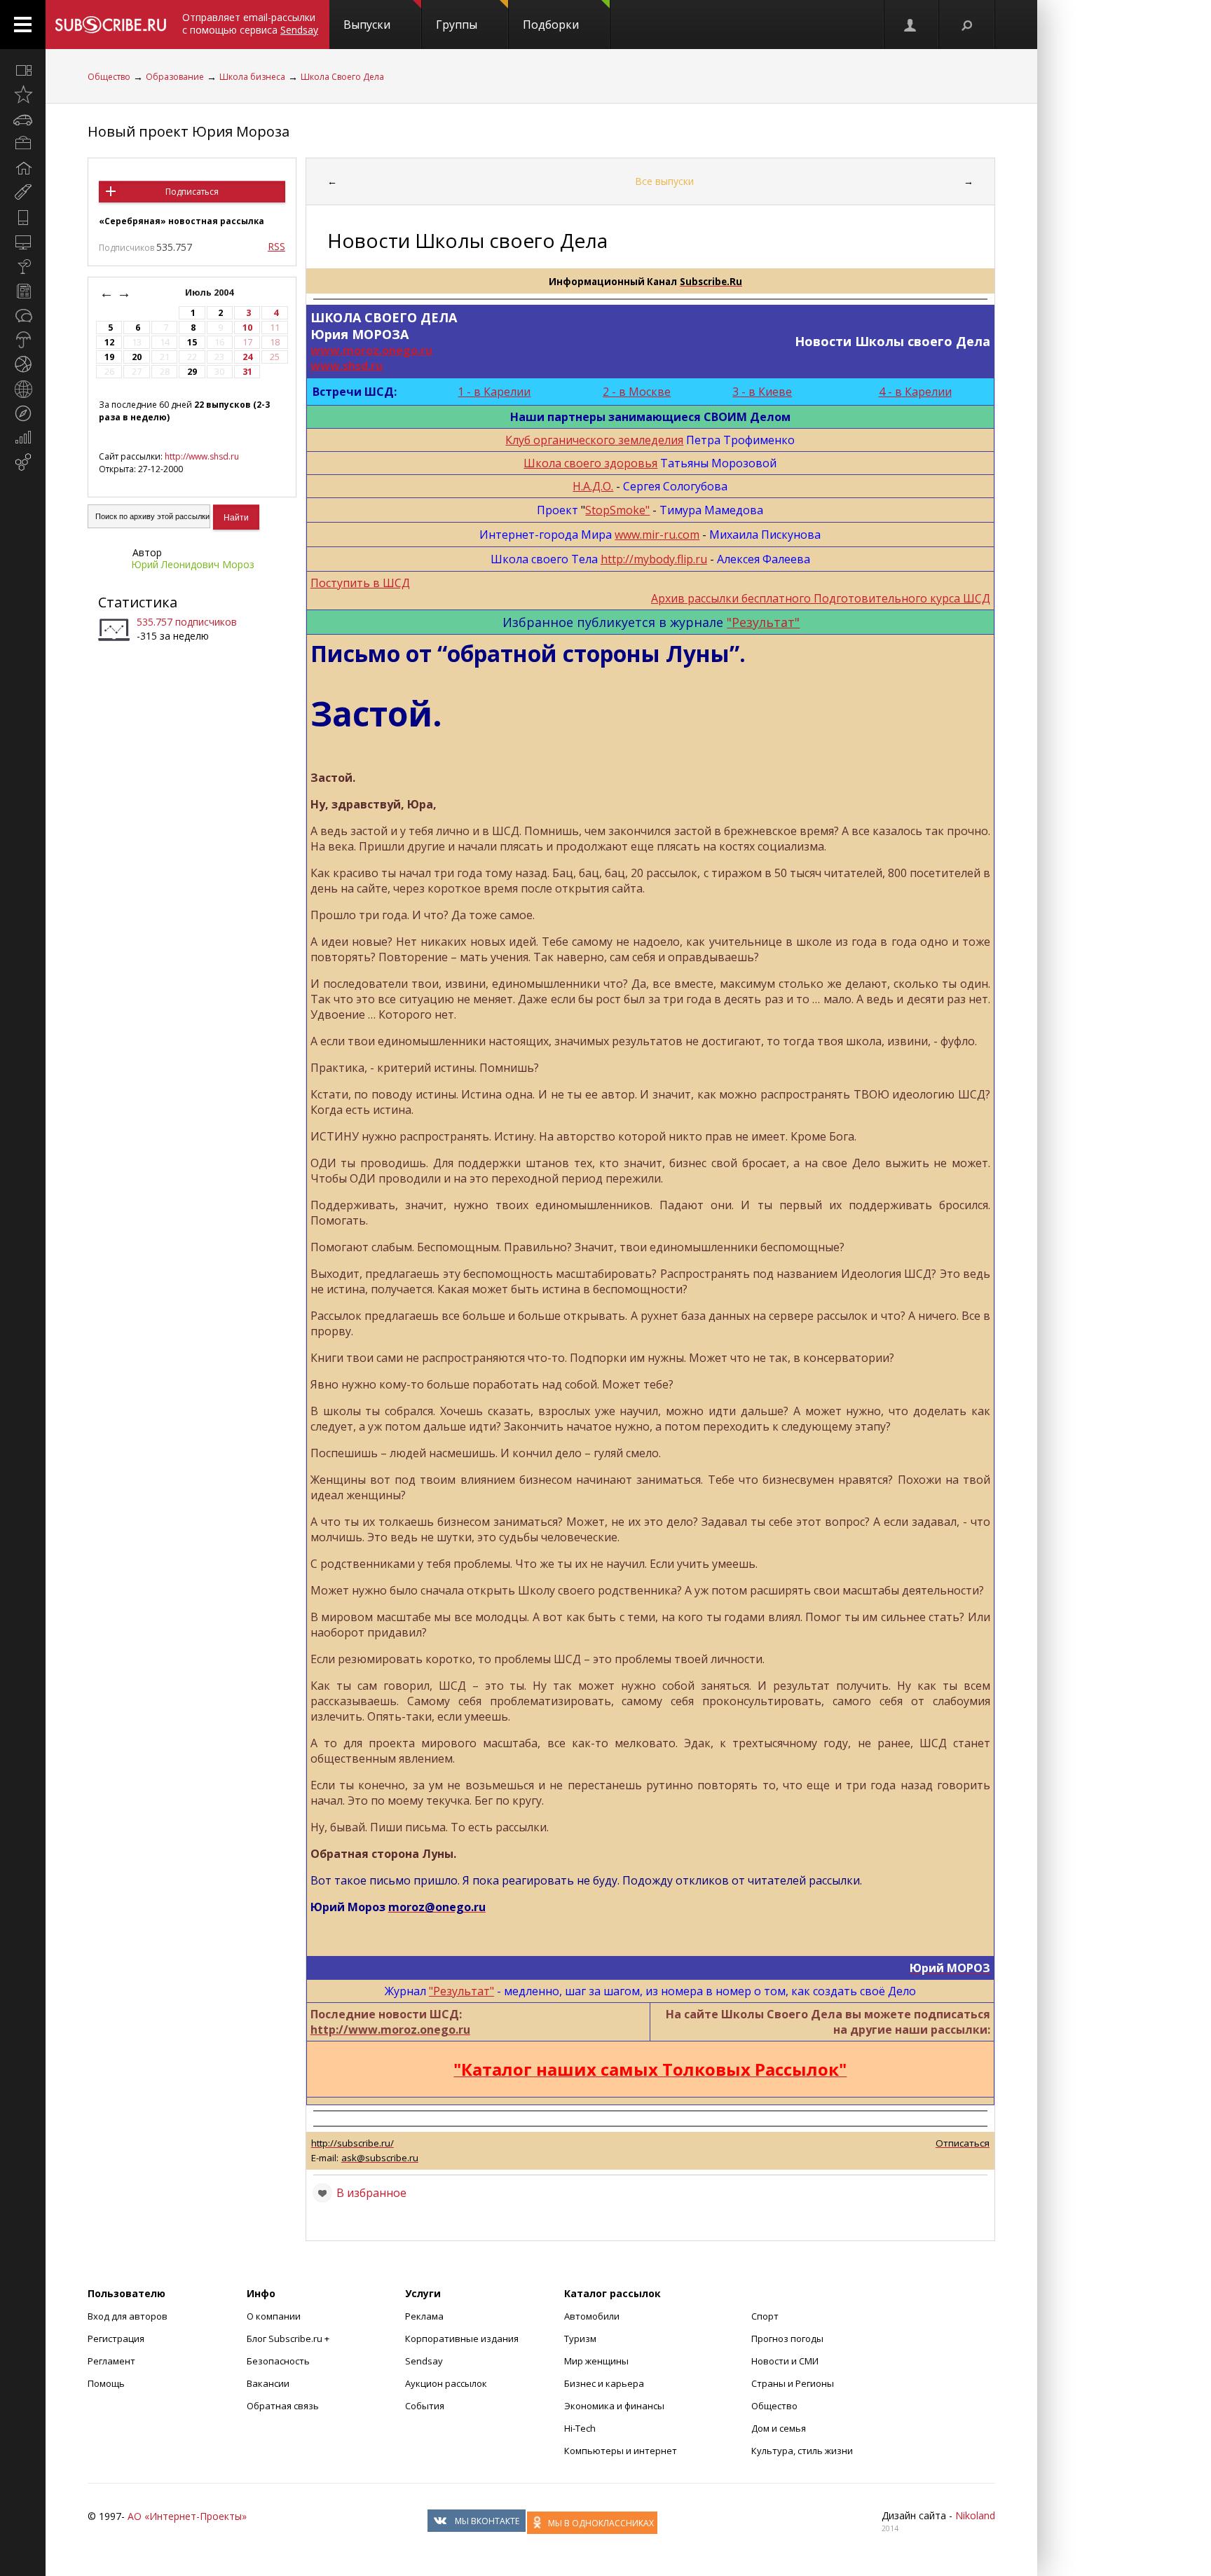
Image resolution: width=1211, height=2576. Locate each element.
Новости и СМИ (785, 2361)
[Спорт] (23, 364)
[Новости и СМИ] (23, 291)
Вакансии (268, 2383)
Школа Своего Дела (342, 77)
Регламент (111, 2361)
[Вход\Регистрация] (911, 25)
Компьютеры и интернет (621, 2451)
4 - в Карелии (915, 392)
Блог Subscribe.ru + (289, 2339)
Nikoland (975, 2515)
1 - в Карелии (494, 392)
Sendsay (424, 2361)
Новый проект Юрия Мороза (189, 131)
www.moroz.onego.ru (371, 350)
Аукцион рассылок (446, 2383)
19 (109, 357)
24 (247, 357)
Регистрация (116, 2339)
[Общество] (23, 315)
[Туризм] (23, 413)
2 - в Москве (637, 392)
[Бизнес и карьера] (23, 144)
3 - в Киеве (762, 392)
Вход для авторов (128, 2316)
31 (247, 372)
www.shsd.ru (347, 366)
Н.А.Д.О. (593, 486)
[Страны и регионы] (23, 389)
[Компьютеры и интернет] (23, 242)
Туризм (580, 2339)
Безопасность (278, 2361)
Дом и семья (779, 2428)
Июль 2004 (210, 292)
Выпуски (367, 25)
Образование (175, 77)
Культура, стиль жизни (802, 2451)
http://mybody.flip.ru (654, 559)
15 (192, 342)
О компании (274, 2316)
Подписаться (192, 192)
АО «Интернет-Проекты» (187, 2516)
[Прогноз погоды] (23, 340)
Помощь (106, 2383)
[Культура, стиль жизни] (23, 266)
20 (137, 357)
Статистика (138, 602)
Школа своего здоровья (590, 463)
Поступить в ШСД (360, 583)
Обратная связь (283, 2406)
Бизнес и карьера (604, 2383)
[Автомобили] (23, 119)
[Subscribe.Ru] (110, 25)
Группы (457, 25)
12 (109, 342)
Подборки (551, 25)
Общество (109, 77)
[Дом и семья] (23, 168)
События (425, 2406)
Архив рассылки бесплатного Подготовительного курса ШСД (821, 598)
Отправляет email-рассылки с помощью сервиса (250, 23)
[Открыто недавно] (23, 95)
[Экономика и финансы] (23, 438)
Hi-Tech (580, 2428)
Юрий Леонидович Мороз (193, 564)
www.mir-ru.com (657, 535)
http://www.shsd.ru (202, 456)
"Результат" (763, 622)
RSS (276, 246)
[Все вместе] (23, 70)
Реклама (424, 2316)
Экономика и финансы (614, 2406)
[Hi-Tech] (23, 217)
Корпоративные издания (462, 2339)
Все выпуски (664, 181)
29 (192, 372)
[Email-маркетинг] (23, 462)
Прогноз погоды (787, 2339)
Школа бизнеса (252, 77)
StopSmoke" (617, 510)
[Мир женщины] (23, 193)
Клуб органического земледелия (594, 440)
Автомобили (592, 2316)
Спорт (765, 2316)
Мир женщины (596, 2361)
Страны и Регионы (793, 2383)
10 (247, 328)
